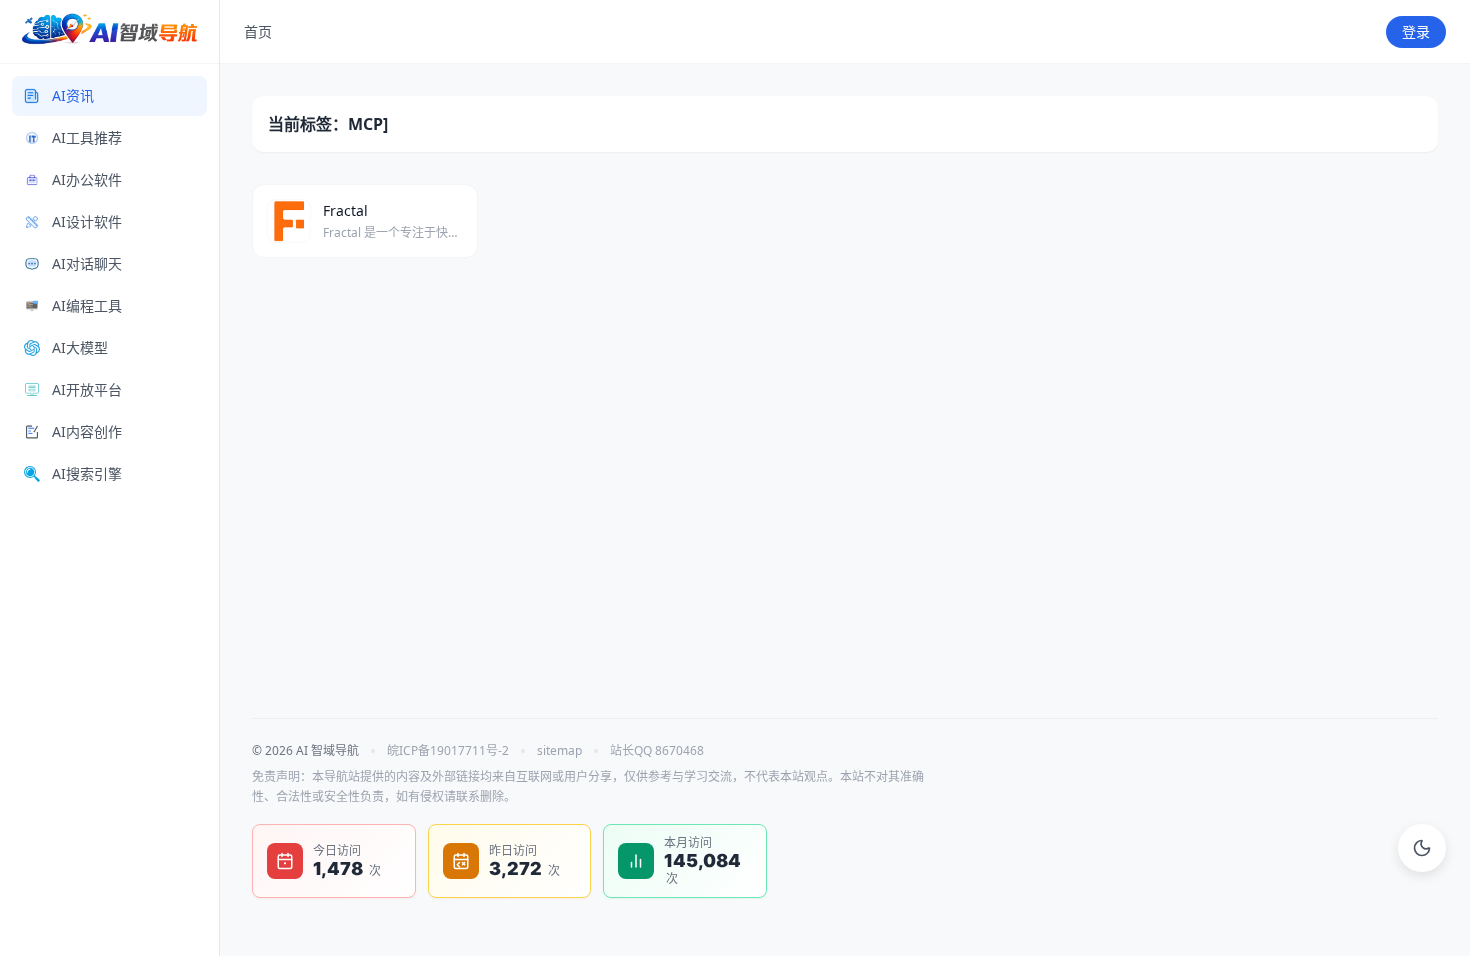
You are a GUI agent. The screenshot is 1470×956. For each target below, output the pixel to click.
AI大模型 (80, 347)
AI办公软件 (87, 179)
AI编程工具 (87, 305)
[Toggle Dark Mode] (1422, 848)
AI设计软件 (87, 221)
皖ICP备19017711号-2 (448, 751)
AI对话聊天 (87, 263)
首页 (258, 31)
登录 (1416, 31)
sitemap (559, 751)
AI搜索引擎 (87, 473)
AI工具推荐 (87, 137)
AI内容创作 (87, 431)
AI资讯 (73, 95)
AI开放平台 (87, 389)
